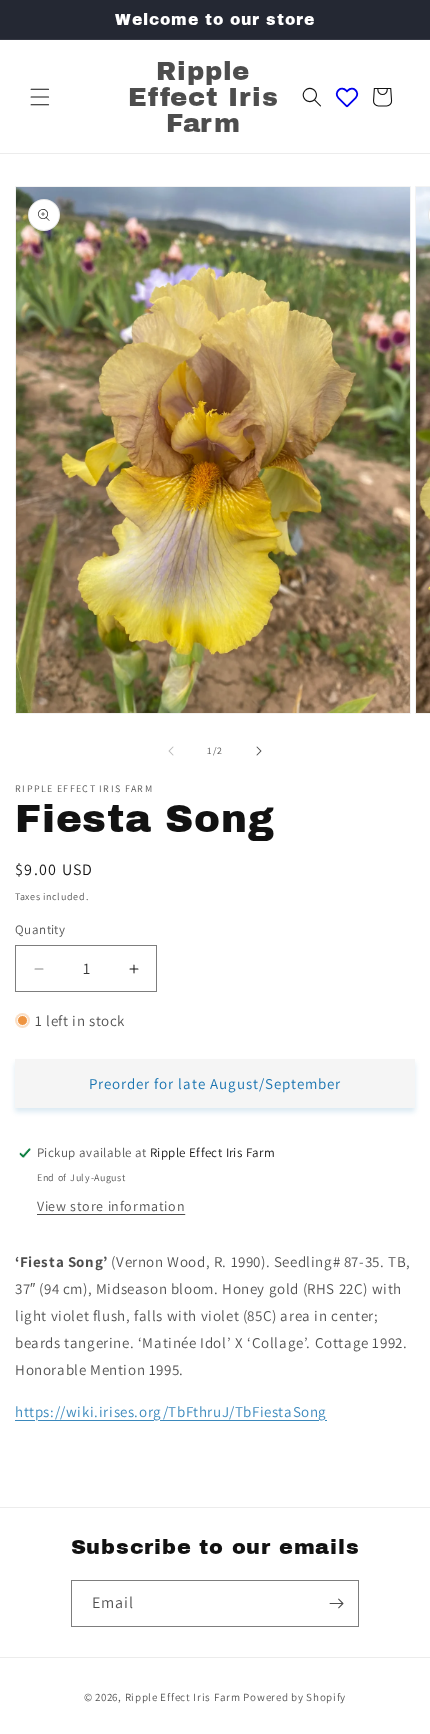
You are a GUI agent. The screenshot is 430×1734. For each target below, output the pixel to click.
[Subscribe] (336, 1603)
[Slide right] (259, 751)
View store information (111, 1206)
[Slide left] (171, 751)
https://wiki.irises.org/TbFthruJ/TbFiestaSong (171, 1411)
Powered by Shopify (294, 1697)
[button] (40, 97)
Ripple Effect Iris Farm (183, 1697)
